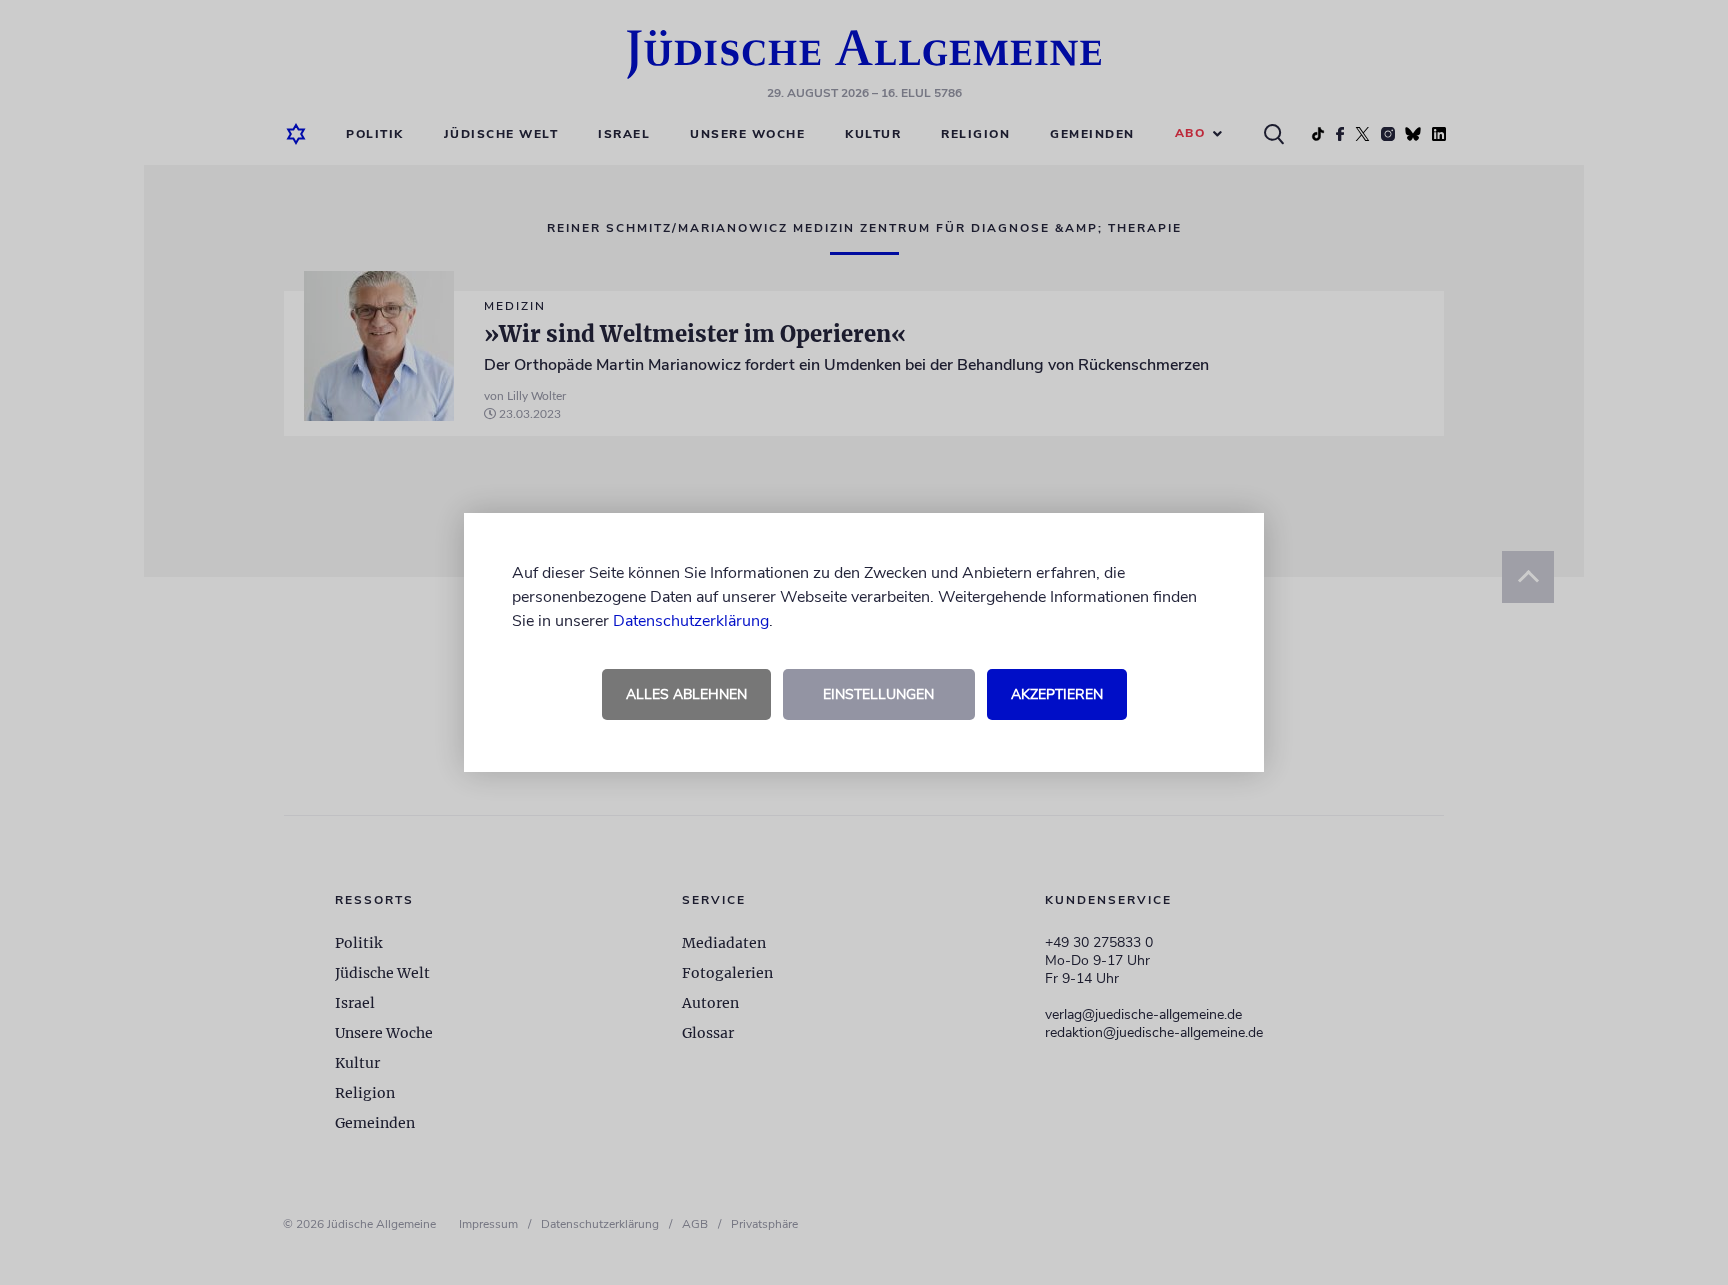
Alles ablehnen (686, 694)
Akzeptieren (1057, 694)
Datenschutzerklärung (691, 621)
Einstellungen (878, 694)
